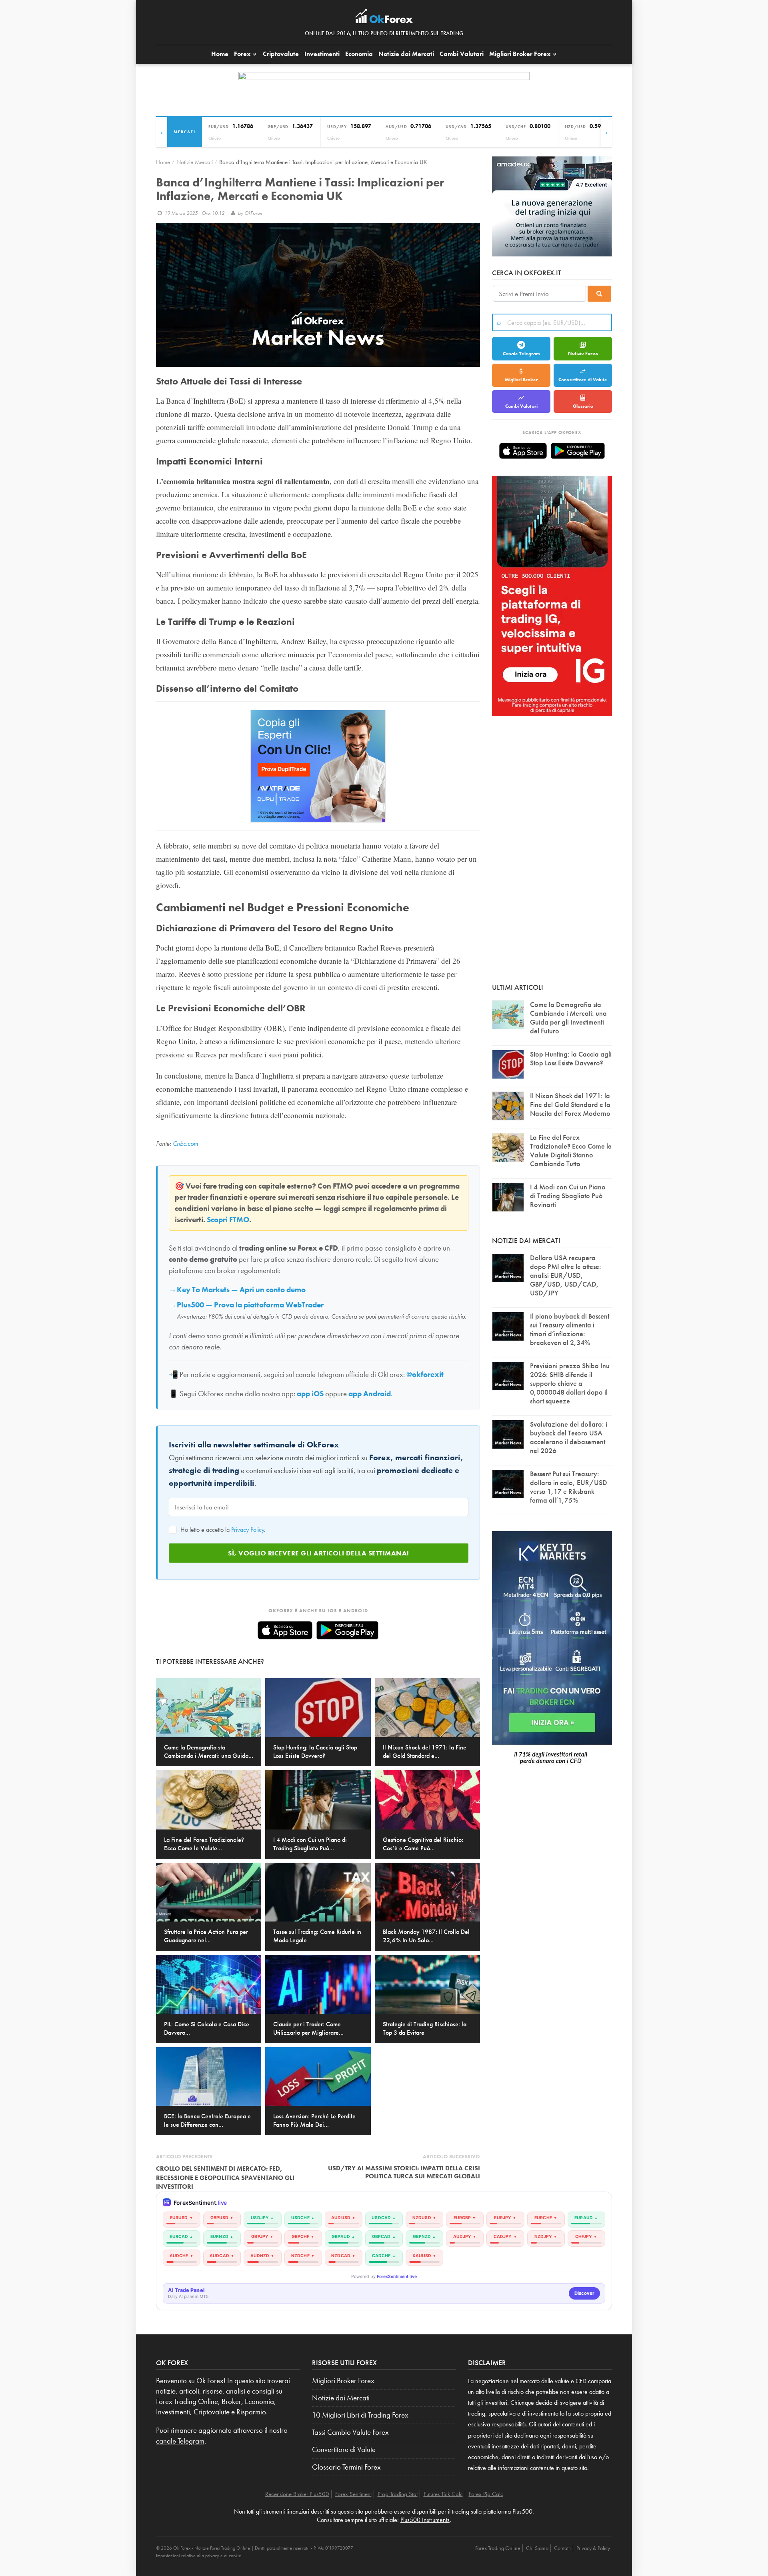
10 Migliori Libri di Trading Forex (360, 2415)
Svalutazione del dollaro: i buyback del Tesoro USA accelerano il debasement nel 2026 (569, 1437)
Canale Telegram (521, 354)
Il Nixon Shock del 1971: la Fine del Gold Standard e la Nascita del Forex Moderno (570, 1104)
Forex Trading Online (498, 2548)
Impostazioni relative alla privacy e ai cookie (199, 2556)
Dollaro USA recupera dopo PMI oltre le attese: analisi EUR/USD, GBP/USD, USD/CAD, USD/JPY (566, 1275)
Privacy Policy (248, 1530)
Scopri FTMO (228, 1220)
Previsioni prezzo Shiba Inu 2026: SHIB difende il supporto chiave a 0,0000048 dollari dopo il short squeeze (570, 1383)
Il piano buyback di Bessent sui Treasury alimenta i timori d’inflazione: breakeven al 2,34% (570, 1329)
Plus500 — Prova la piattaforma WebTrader (250, 1305)
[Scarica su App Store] (285, 1630)
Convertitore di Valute (583, 380)
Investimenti (322, 54)
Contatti (562, 2548)
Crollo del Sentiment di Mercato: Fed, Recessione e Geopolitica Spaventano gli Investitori (225, 2178)
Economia (359, 54)
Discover (584, 2293)
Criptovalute (281, 54)
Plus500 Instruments (425, 2520)
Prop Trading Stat (398, 2494)
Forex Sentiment (353, 2494)
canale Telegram (180, 2441)
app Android (370, 1394)
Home (220, 54)
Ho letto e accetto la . (222, 1530)
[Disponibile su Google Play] (347, 1630)
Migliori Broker (520, 54)
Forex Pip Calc (486, 2494)
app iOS (310, 1394)
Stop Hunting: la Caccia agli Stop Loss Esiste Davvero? (571, 1058)
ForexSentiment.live (397, 2277)
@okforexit (425, 1375)
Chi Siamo (537, 2548)
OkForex (253, 213)
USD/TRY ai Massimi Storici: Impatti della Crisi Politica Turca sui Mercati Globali (404, 2172)
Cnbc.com (185, 1144)
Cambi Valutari (462, 54)
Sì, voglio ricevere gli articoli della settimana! (319, 1553)
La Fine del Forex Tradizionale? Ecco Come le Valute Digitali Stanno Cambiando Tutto (571, 1150)
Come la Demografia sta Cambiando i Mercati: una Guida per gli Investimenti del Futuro (568, 1018)
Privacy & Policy (593, 2548)
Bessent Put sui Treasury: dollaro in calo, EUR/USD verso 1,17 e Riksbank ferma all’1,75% (569, 1487)
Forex (243, 54)
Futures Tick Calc (443, 2494)
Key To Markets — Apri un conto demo (241, 1290)
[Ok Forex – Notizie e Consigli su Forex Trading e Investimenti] (384, 18)
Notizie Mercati (195, 162)
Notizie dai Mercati (406, 54)
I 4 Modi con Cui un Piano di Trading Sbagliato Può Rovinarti (568, 1196)
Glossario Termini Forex (346, 2467)
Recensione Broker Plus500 (297, 2494)
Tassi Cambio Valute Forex (350, 2432)
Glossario (583, 406)
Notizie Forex (583, 353)
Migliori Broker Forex (343, 2381)
